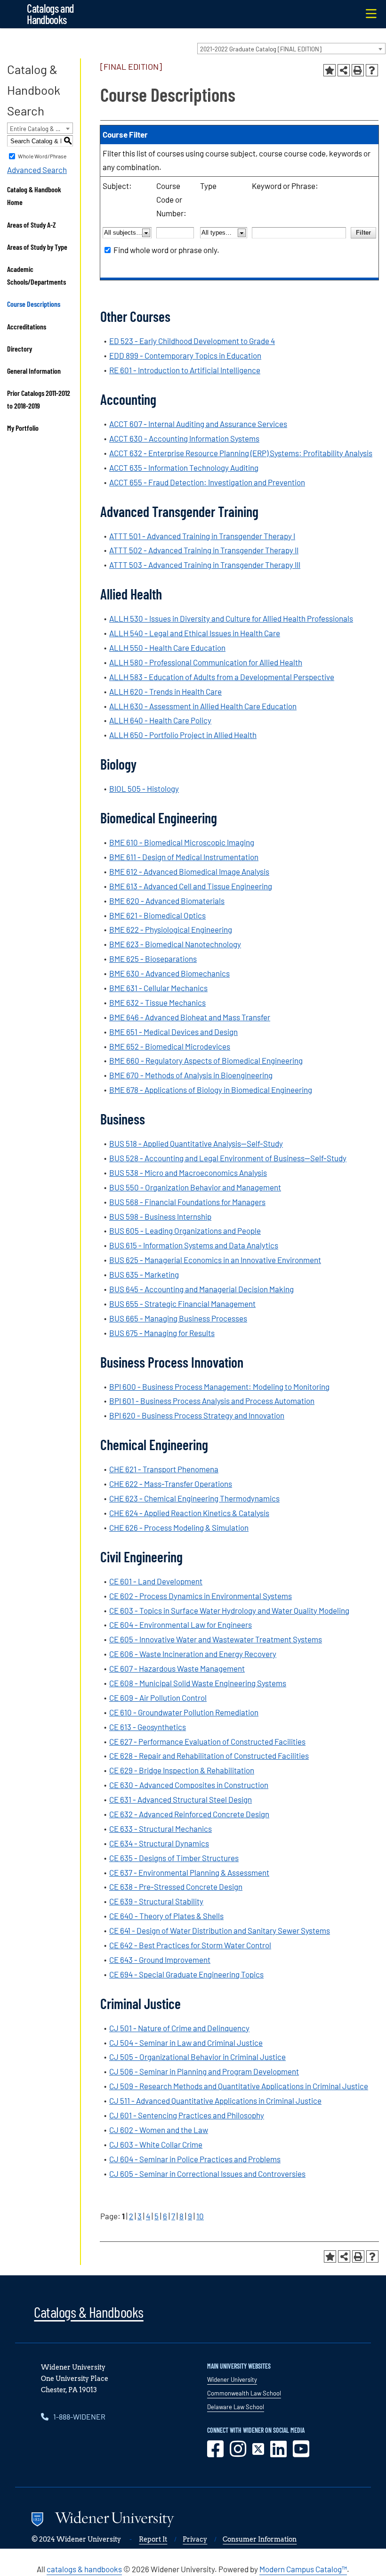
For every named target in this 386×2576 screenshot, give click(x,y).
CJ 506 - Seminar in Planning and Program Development (204, 2071)
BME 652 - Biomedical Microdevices (170, 1046)
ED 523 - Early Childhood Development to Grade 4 (192, 341)
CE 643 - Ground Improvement (160, 1960)
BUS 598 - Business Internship (160, 1216)
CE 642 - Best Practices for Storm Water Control (190, 1945)
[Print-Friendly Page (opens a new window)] (358, 70)
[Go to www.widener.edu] (164, 2521)
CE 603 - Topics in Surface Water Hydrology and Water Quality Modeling (229, 1610)
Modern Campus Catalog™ (303, 2569)
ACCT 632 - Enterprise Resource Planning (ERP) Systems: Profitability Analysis (241, 453)
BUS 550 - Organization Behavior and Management (195, 1187)
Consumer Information (260, 2539)
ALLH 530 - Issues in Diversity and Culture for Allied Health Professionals (231, 618)
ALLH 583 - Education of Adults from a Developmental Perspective (222, 677)
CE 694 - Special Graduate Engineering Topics (186, 1974)
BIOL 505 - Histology (144, 788)
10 (200, 2216)
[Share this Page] (344, 70)
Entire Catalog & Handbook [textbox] (41, 129)
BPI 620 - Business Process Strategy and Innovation (197, 1415)
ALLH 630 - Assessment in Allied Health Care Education (203, 706)
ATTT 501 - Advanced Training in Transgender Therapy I (202, 536)
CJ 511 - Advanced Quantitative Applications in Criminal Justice (215, 2100)
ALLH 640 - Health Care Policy (160, 720)
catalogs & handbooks (84, 2569)
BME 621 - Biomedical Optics (157, 915)
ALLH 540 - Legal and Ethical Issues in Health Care (195, 633)
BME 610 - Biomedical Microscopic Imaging (182, 842)
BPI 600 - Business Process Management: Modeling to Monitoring (219, 1386)
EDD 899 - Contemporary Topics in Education (185, 355)
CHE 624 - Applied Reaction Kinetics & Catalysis (189, 1513)
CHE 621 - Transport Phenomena (164, 1469)
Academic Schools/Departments (36, 275)
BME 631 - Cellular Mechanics (158, 988)
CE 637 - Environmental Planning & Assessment (189, 1872)
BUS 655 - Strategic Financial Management (182, 1304)
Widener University (232, 2379)
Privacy (195, 2539)
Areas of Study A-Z (32, 225)
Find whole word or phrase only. (166, 250)
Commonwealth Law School (244, 2393)
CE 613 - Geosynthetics (148, 1727)
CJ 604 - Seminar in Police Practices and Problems (195, 2159)
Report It (153, 2539)
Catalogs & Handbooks (88, 2312)
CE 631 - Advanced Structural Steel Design (181, 1799)
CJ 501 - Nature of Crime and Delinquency (179, 2028)
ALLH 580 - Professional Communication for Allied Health (206, 662)
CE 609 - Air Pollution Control (158, 1698)
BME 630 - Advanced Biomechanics (169, 973)
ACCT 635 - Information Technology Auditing (184, 468)
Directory (20, 349)
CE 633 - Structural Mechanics (161, 1829)
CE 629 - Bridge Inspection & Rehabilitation (182, 1770)
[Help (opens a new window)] (372, 70)
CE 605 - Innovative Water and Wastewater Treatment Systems (216, 1639)
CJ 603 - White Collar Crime (156, 2144)
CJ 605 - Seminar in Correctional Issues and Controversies (207, 2174)
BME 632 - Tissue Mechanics (157, 1002)
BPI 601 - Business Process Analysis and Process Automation (212, 1401)
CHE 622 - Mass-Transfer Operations (171, 1484)
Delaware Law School (236, 2407)
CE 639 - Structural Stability (156, 1901)
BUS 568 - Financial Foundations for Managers (187, 1202)
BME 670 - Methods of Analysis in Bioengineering (191, 1075)
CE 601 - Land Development (156, 1581)
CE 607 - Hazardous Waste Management (177, 1668)
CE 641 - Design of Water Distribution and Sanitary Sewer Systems (220, 1930)
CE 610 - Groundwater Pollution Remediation (184, 1712)
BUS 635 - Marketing (144, 1274)
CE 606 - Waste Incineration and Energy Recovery (193, 1654)
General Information (34, 371)
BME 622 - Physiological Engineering (171, 929)
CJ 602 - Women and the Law (159, 2130)
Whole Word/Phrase (42, 156)
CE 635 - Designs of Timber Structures (174, 1858)
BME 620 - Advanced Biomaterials (167, 901)
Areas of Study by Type (37, 247)
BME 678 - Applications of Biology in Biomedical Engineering (211, 1090)
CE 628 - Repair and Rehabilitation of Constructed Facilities (209, 1756)
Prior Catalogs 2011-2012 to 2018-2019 (39, 399)
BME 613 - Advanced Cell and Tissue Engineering (191, 886)
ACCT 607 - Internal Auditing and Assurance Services (198, 424)
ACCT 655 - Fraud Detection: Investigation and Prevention (207, 482)
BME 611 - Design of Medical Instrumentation (184, 857)
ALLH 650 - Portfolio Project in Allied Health (183, 735)
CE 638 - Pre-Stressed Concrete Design (176, 1887)
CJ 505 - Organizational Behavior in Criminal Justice (197, 2057)
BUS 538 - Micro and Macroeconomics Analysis (188, 1173)
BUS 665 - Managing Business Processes (178, 1318)
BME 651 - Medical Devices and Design (173, 1032)
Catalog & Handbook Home (34, 196)
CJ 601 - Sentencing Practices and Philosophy (187, 2115)
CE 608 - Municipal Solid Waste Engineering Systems (198, 1683)
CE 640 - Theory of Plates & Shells (166, 1916)
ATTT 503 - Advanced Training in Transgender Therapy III (205, 565)
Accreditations (27, 326)
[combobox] (291, 49)
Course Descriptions (34, 304)
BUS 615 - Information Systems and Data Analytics (194, 1245)
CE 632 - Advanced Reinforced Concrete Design (189, 1814)
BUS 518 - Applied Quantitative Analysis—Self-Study (196, 1143)
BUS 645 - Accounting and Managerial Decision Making (201, 1289)
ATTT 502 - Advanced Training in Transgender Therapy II (204, 550)
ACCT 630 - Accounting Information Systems (184, 438)
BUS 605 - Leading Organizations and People (185, 1231)
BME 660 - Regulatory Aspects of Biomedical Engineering (206, 1060)
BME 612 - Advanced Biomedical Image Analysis (189, 871)
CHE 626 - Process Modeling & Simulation (179, 1527)
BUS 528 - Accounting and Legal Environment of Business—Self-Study (228, 1158)
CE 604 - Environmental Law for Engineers (181, 1624)
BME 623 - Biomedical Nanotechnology (175, 944)
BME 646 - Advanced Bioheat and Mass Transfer (190, 1017)
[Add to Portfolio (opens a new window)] (330, 70)
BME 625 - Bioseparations (153, 959)
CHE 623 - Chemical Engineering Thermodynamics (194, 1498)
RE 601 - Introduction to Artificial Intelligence (185, 370)
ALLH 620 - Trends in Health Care (165, 691)
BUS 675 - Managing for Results (162, 1333)
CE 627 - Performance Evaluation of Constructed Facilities (207, 1741)
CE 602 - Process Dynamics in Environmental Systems (201, 1596)
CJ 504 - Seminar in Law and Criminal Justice (186, 2043)
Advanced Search (37, 170)
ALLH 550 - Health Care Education (167, 648)
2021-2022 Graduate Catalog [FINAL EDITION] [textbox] (261, 49)
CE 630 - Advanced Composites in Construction (189, 1785)
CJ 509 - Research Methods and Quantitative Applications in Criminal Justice (239, 2086)
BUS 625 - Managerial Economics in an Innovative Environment (215, 1260)
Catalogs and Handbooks (50, 14)
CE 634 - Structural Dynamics (159, 1843)
